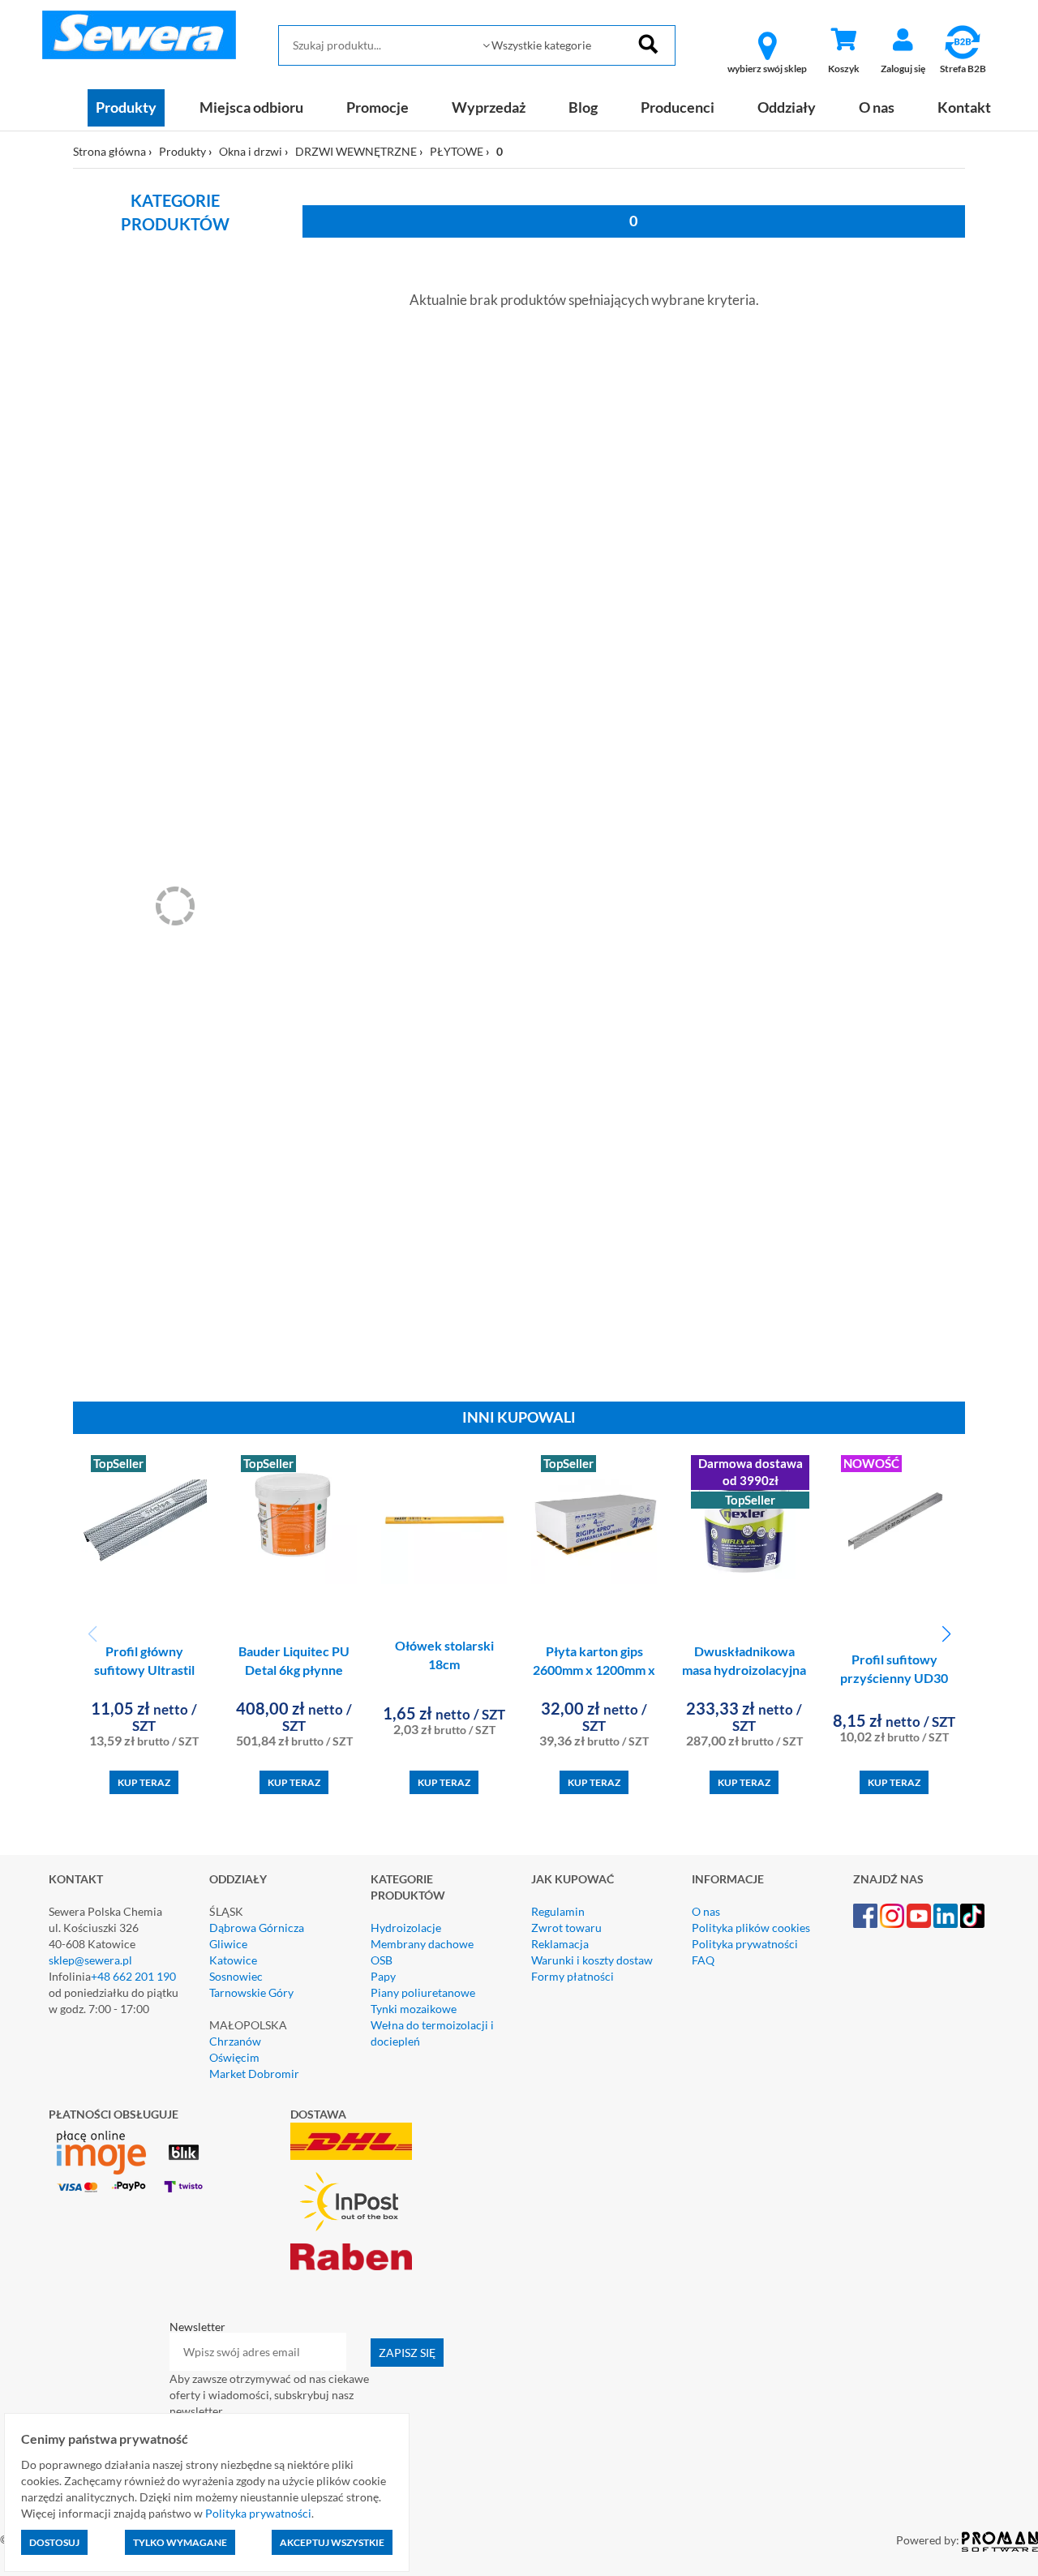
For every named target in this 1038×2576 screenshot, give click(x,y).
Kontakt (964, 107)
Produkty (126, 107)
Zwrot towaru (566, 1928)
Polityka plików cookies (751, 1928)
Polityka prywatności (745, 1944)
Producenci (678, 107)
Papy (383, 1976)
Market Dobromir (254, 2074)
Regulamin (558, 1911)
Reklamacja (560, 1944)
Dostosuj (54, 2542)
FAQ (703, 1960)
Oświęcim (234, 2057)
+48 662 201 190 (133, 1976)
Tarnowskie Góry (251, 1992)
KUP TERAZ (144, 1782)
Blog (583, 107)
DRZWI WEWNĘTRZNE (356, 151)
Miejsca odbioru (251, 107)
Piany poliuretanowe (423, 1992)
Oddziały (787, 107)
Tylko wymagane (180, 2542)
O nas (877, 107)
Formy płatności (573, 1976)
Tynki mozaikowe (414, 2009)
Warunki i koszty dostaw (592, 1960)
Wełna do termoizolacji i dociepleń (432, 2033)
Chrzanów (235, 2041)
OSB (382, 1960)
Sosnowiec (236, 1976)
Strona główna (109, 151)
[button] (946, 1634)
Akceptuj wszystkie (332, 2542)
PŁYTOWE (457, 151)
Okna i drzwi (251, 151)
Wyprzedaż (489, 107)
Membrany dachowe (422, 1944)
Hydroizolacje (406, 1928)
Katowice (233, 1960)
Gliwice (228, 1944)
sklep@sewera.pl (90, 1960)
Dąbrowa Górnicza (257, 1928)
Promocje (377, 107)
